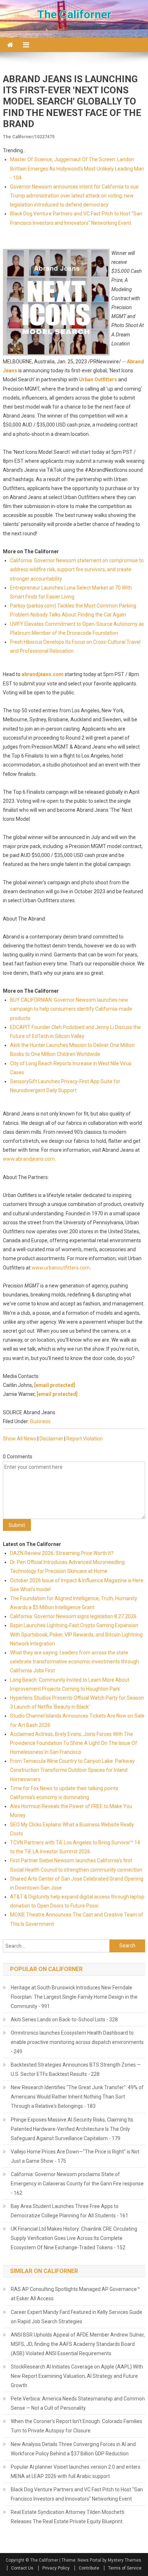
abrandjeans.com (43, 674)
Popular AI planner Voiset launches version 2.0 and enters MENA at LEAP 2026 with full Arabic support (76, 2472)
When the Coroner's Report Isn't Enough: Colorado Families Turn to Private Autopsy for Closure (77, 2426)
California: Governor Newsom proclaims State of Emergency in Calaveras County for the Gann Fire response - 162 (77, 2184)
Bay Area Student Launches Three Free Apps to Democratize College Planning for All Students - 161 (70, 2211)
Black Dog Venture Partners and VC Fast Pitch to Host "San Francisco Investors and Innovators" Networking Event (77, 2494)
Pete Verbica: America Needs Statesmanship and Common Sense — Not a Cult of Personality (78, 2403)
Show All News (20, 1439)
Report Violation (85, 1439)
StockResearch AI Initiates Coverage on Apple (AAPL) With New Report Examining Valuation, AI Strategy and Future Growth (77, 2376)
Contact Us (22, 2568)
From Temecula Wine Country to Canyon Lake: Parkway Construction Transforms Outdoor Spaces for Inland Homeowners (72, 1770)
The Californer (74, 14)
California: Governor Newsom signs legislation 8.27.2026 (73, 1616)
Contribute (89, 2568)
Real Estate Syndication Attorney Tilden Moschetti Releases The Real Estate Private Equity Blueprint (68, 2517)
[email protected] (55, 1385)
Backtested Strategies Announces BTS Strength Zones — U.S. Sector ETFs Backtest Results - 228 (76, 2069)
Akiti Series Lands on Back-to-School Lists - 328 (64, 2020)
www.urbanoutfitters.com (61, 1268)
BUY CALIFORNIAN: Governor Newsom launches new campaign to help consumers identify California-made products (71, 1009)
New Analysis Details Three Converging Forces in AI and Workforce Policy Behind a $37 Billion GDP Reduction (73, 2449)
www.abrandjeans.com (29, 1159)
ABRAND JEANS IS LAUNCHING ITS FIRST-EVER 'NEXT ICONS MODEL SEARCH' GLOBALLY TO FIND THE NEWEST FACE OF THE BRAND (72, 101)
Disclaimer (51, 1439)
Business (40, 1421)
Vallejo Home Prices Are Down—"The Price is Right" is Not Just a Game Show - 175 (75, 2156)
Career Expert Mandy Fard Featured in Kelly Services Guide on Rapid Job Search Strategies (77, 2317)
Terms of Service (125, 2568)
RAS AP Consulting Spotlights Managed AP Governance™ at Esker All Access (75, 2294)
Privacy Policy (56, 2568)
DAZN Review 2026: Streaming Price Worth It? (62, 1553)
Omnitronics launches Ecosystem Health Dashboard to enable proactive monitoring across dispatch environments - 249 (77, 2042)
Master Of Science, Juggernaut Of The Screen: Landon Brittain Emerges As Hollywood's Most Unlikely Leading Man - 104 (77, 168)
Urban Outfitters (98, 379)
